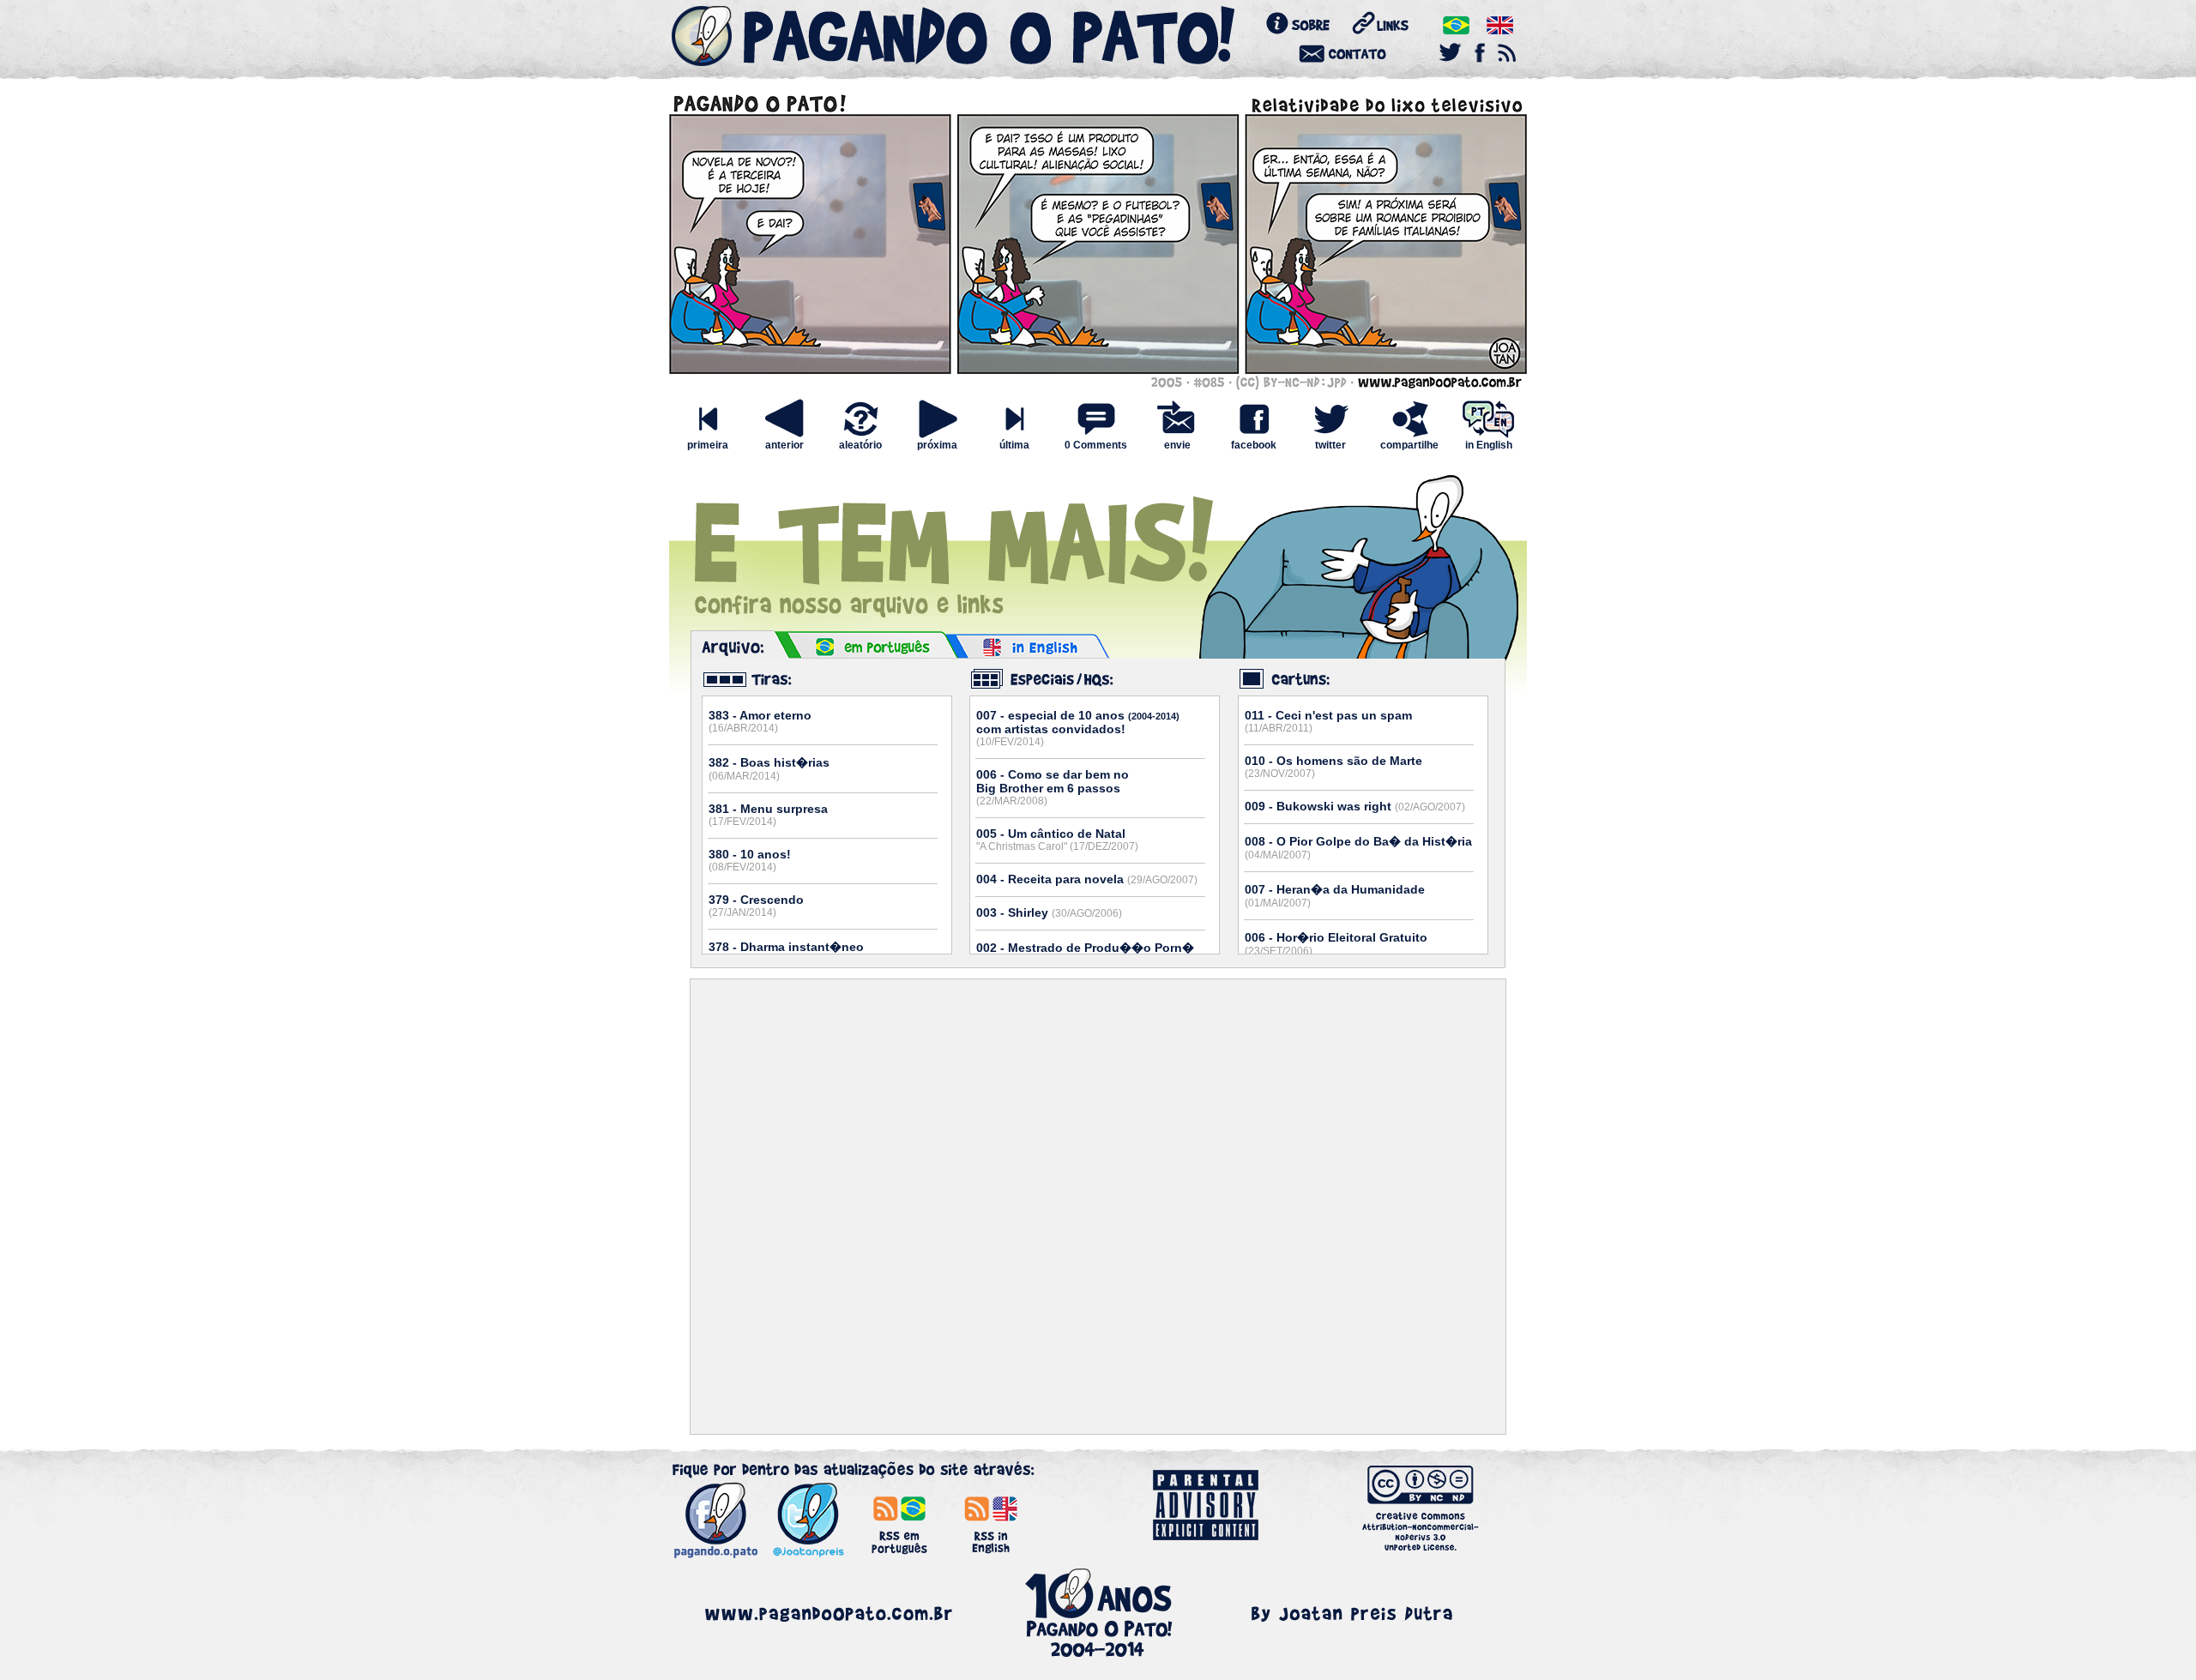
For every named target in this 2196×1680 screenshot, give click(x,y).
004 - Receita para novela (1087, 879)
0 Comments (1096, 445)
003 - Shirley (1049, 912)
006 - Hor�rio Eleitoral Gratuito (1336, 944)
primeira (708, 445)
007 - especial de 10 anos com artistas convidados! (1078, 728)
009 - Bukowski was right (1355, 806)
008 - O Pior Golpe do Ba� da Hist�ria (1358, 848)
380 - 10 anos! (750, 860)
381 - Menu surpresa (768, 815)
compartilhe (1409, 445)
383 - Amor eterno (760, 721)
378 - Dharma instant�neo (786, 953)
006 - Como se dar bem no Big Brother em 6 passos (1053, 787)
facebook (1254, 445)
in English (1489, 445)
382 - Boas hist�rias (769, 769)
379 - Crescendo (756, 906)
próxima (937, 445)
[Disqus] (1098, 1207)
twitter (1330, 445)
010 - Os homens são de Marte (1333, 767)
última (1014, 445)
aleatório (860, 445)
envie (1177, 445)
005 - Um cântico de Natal (1057, 840)
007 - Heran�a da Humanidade (1335, 896)
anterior (784, 445)
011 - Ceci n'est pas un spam (1328, 721)
